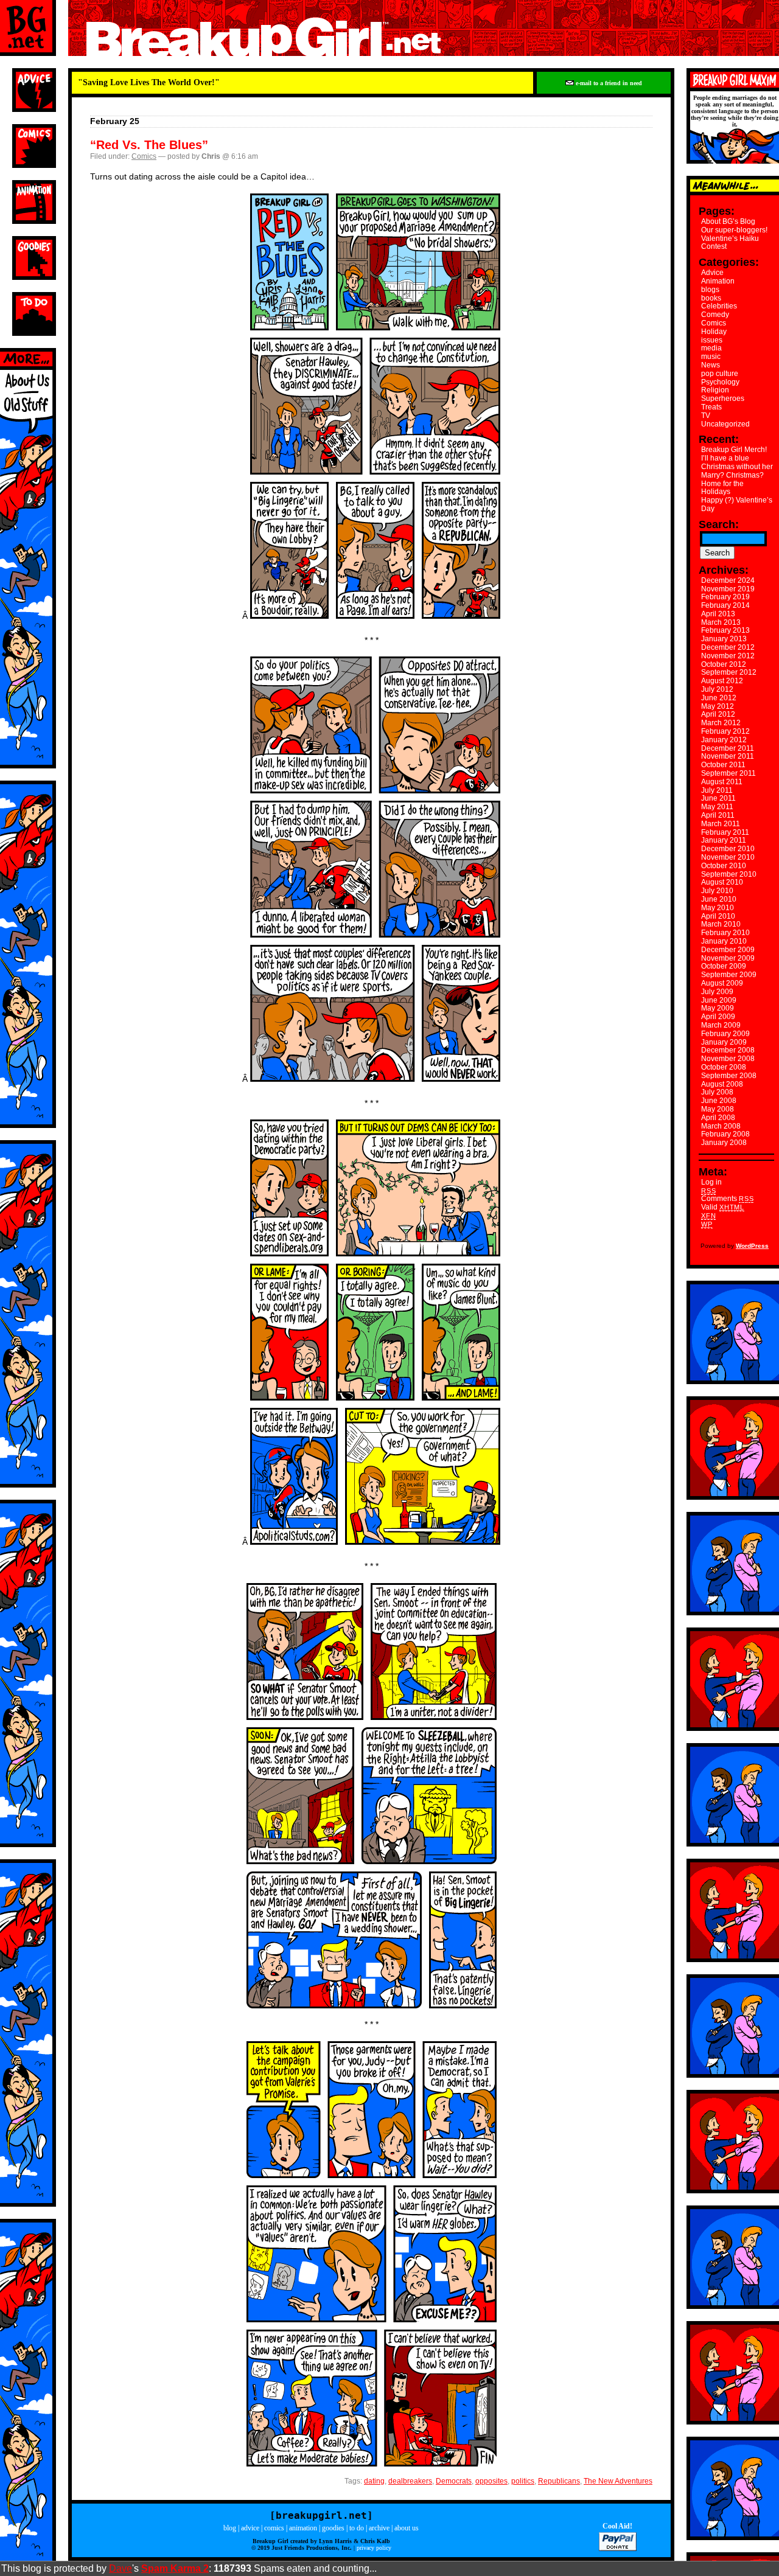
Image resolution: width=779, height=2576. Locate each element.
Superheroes (723, 399)
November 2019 (728, 589)
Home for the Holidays (722, 488)
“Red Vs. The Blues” (149, 145)
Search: (719, 524)
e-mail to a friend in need (608, 83)
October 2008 (724, 1067)
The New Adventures (618, 2481)
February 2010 (725, 933)
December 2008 (728, 1050)
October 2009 (724, 966)
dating (374, 2481)
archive (379, 2528)
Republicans (559, 2481)
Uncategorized (725, 424)
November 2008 (728, 1059)
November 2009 (728, 958)
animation (303, 2528)
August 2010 (722, 882)
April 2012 (718, 714)
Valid (723, 1207)
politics (523, 2481)
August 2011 (722, 782)
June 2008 (719, 1101)
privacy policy (374, 2548)
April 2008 (718, 1118)
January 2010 (724, 941)
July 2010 (717, 891)
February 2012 (725, 731)
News (711, 365)
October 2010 (724, 866)
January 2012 (724, 740)
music (711, 357)
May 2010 (718, 908)
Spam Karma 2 (175, 2568)
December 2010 (728, 849)
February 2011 (725, 832)
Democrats (454, 2481)
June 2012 (719, 698)
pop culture (720, 374)
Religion (715, 390)
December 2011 (728, 748)
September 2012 (729, 672)
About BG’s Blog (728, 221)
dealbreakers (410, 2481)
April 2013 (718, 614)
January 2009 (724, 1042)
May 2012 (718, 706)
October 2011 (723, 765)
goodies (333, 2528)
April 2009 (718, 1017)
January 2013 (724, 639)
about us (407, 2528)
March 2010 (721, 924)
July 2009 (717, 992)
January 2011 (724, 840)
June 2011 (718, 798)
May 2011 (717, 807)
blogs (710, 290)
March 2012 (721, 723)
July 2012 (717, 689)
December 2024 (728, 580)
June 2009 (719, 1000)
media (711, 348)
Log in (711, 1182)
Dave (121, 2568)
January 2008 (724, 1143)
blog (230, 2528)
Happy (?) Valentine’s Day (737, 504)
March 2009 (721, 1025)
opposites (491, 2481)
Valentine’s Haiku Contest (730, 243)
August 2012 (722, 681)
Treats (711, 407)
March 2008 (721, 1126)
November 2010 (728, 857)
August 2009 (722, 983)
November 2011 (728, 756)
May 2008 (718, 1109)
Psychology (720, 382)
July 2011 (717, 790)
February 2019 (725, 597)
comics (274, 2528)
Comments (727, 1199)
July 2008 (717, 1092)
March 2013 (721, 622)
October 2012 (724, 664)
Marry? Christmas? (732, 475)
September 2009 (729, 975)
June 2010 (719, 899)
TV (706, 416)
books (711, 298)
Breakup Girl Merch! (734, 450)
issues (712, 340)
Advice (712, 273)
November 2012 (728, 656)
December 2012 (728, 647)
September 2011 (728, 773)
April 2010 (718, 916)
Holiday (714, 332)
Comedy (715, 315)
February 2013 (725, 630)
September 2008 (729, 1076)
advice (250, 2528)
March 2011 (721, 824)
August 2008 (722, 1084)
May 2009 (718, 1008)
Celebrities (719, 306)
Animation (718, 281)
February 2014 (725, 605)
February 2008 (725, 1134)
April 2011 (718, 815)
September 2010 (729, 874)
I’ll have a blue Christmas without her (737, 462)
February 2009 (725, 1034)
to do (357, 2528)
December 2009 (728, 950)
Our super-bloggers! (734, 230)
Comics (144, 156)
